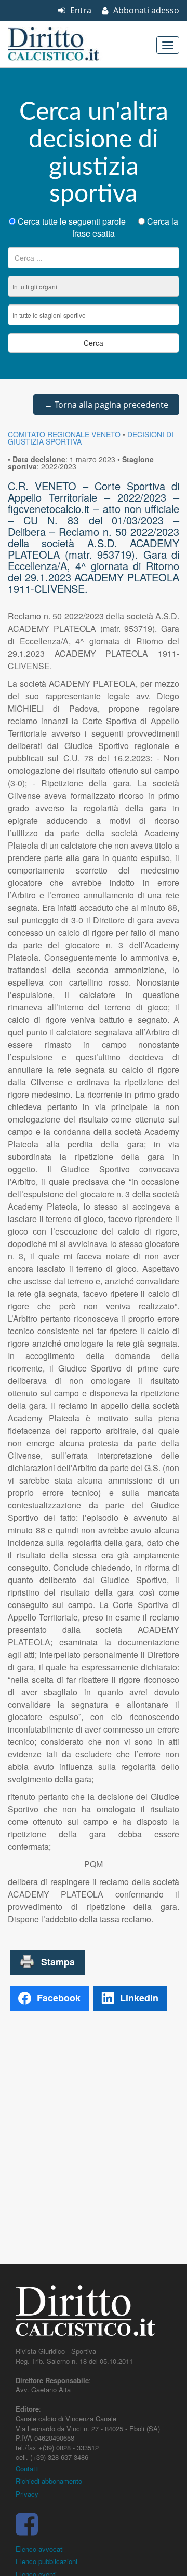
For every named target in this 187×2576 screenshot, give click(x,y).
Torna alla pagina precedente (106, 405)
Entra (80, 10)
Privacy (27, 2494)
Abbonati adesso (145, 10)
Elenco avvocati (40, 2549)
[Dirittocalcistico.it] (68, 44)
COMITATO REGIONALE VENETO (64, 434)
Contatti (27, 2468)
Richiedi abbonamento (49, 2481)
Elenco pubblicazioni (46, 2561)
